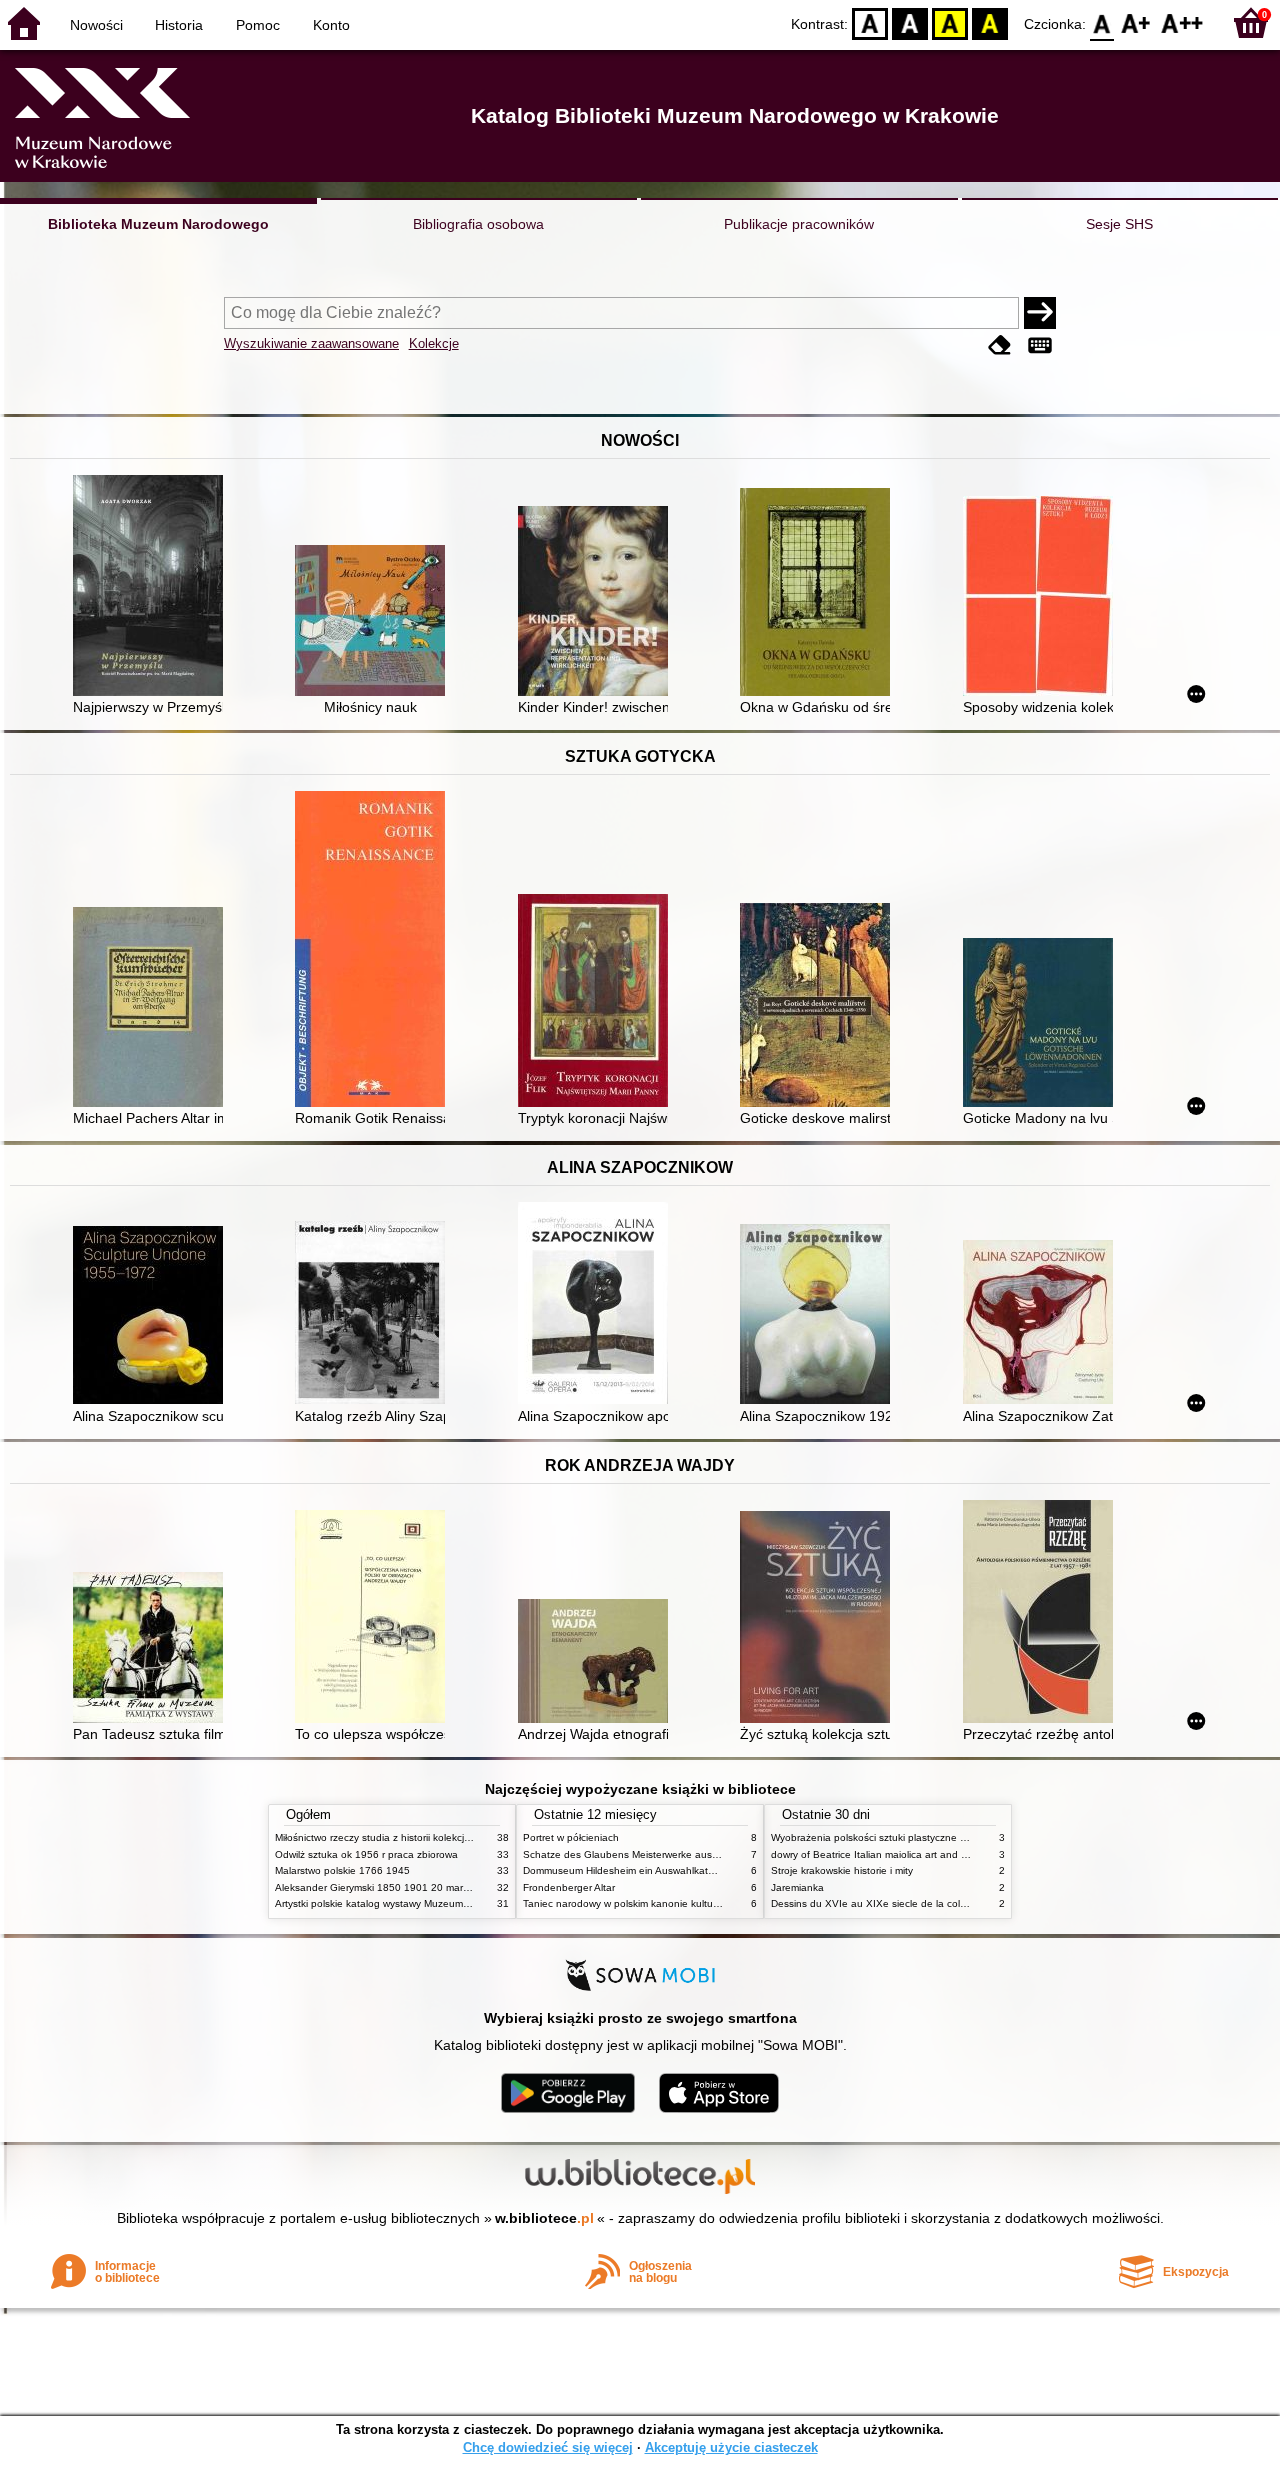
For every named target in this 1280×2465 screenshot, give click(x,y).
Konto (331, 25)
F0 (1102, 22)
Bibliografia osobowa (478, 224)
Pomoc (258, 25)
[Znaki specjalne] (1040, 345)
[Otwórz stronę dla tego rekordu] (153, 587)
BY (990, 22)
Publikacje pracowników (799, 224)
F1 (1136, 22)
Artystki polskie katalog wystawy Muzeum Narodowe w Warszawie (425, 1903)
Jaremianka (797, 1887)
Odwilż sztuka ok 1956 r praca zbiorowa (366, 1854)
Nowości (96, 25)
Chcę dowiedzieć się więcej (548, 2447)
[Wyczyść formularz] (1000, 345)
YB (950, 22)
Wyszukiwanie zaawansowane (311, 343)
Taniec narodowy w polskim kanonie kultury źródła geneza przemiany (681, 1903)
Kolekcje (434, 343)
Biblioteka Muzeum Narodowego (158, 224)
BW (910, 22)
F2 (1182, 22)
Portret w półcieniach (571, 1837)
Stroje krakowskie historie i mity (842, 1870)
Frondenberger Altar (569, 1887)
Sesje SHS (1119, 224)
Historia (179, 25)
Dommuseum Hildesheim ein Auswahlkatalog (625, 1870)
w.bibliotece (544, 2218)
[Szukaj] (1040, 313)
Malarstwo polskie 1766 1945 (342, 1870)
